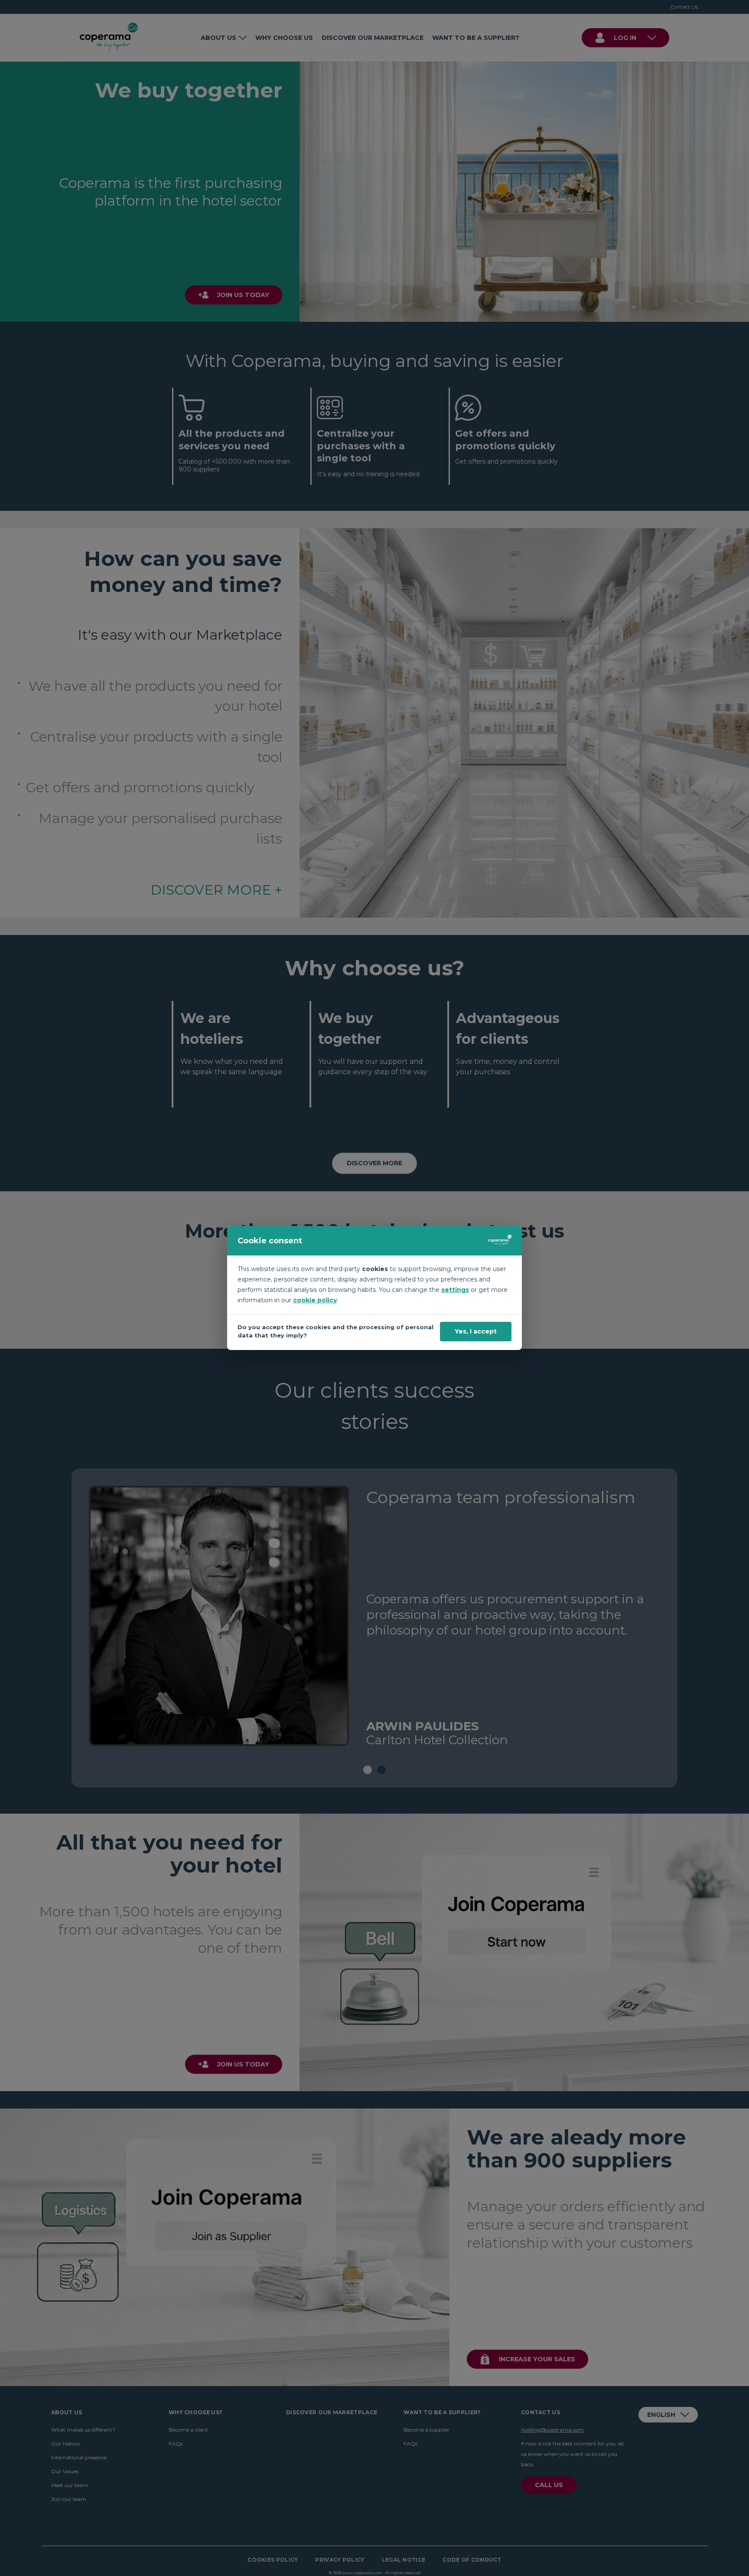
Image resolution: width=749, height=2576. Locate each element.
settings (455, 1290)
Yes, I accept (476, 1331)
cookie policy (315, 1300)
